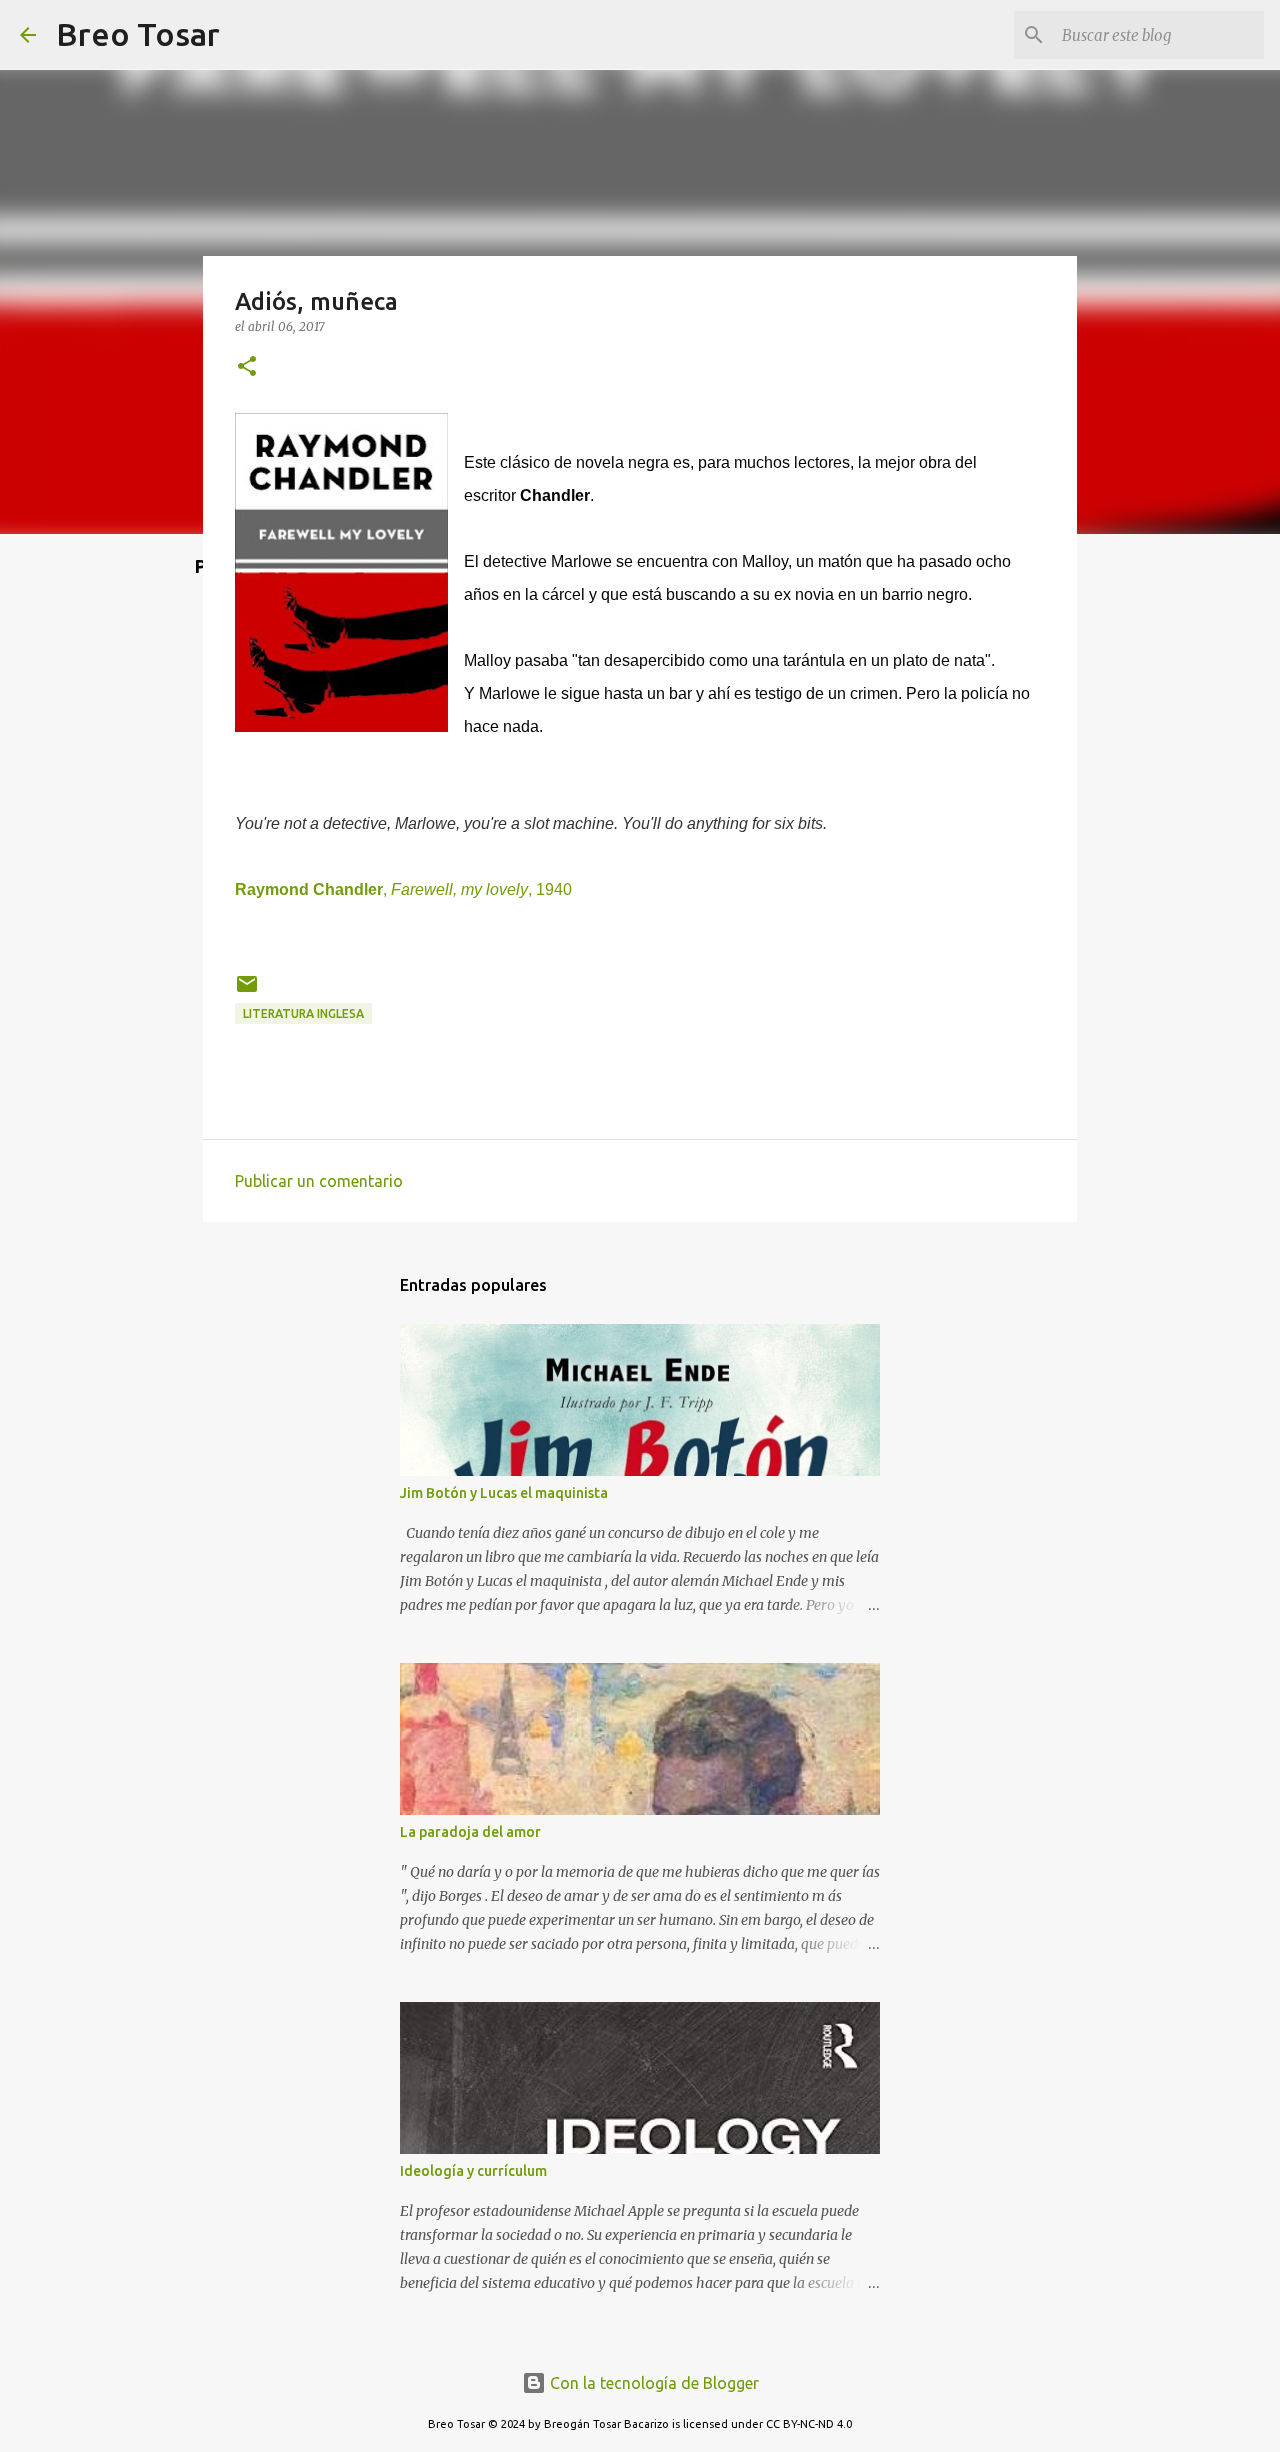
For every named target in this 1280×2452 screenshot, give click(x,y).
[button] (247, 367)
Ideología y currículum (473, 2171)
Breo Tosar (138, 34)
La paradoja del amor (470, 1832)
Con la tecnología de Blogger (652, 2383)
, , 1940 (403, 889)
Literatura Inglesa (303, 1013)
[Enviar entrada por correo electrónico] (247, 991)
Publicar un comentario (319, 1181)
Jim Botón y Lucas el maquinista (504, 1493)
